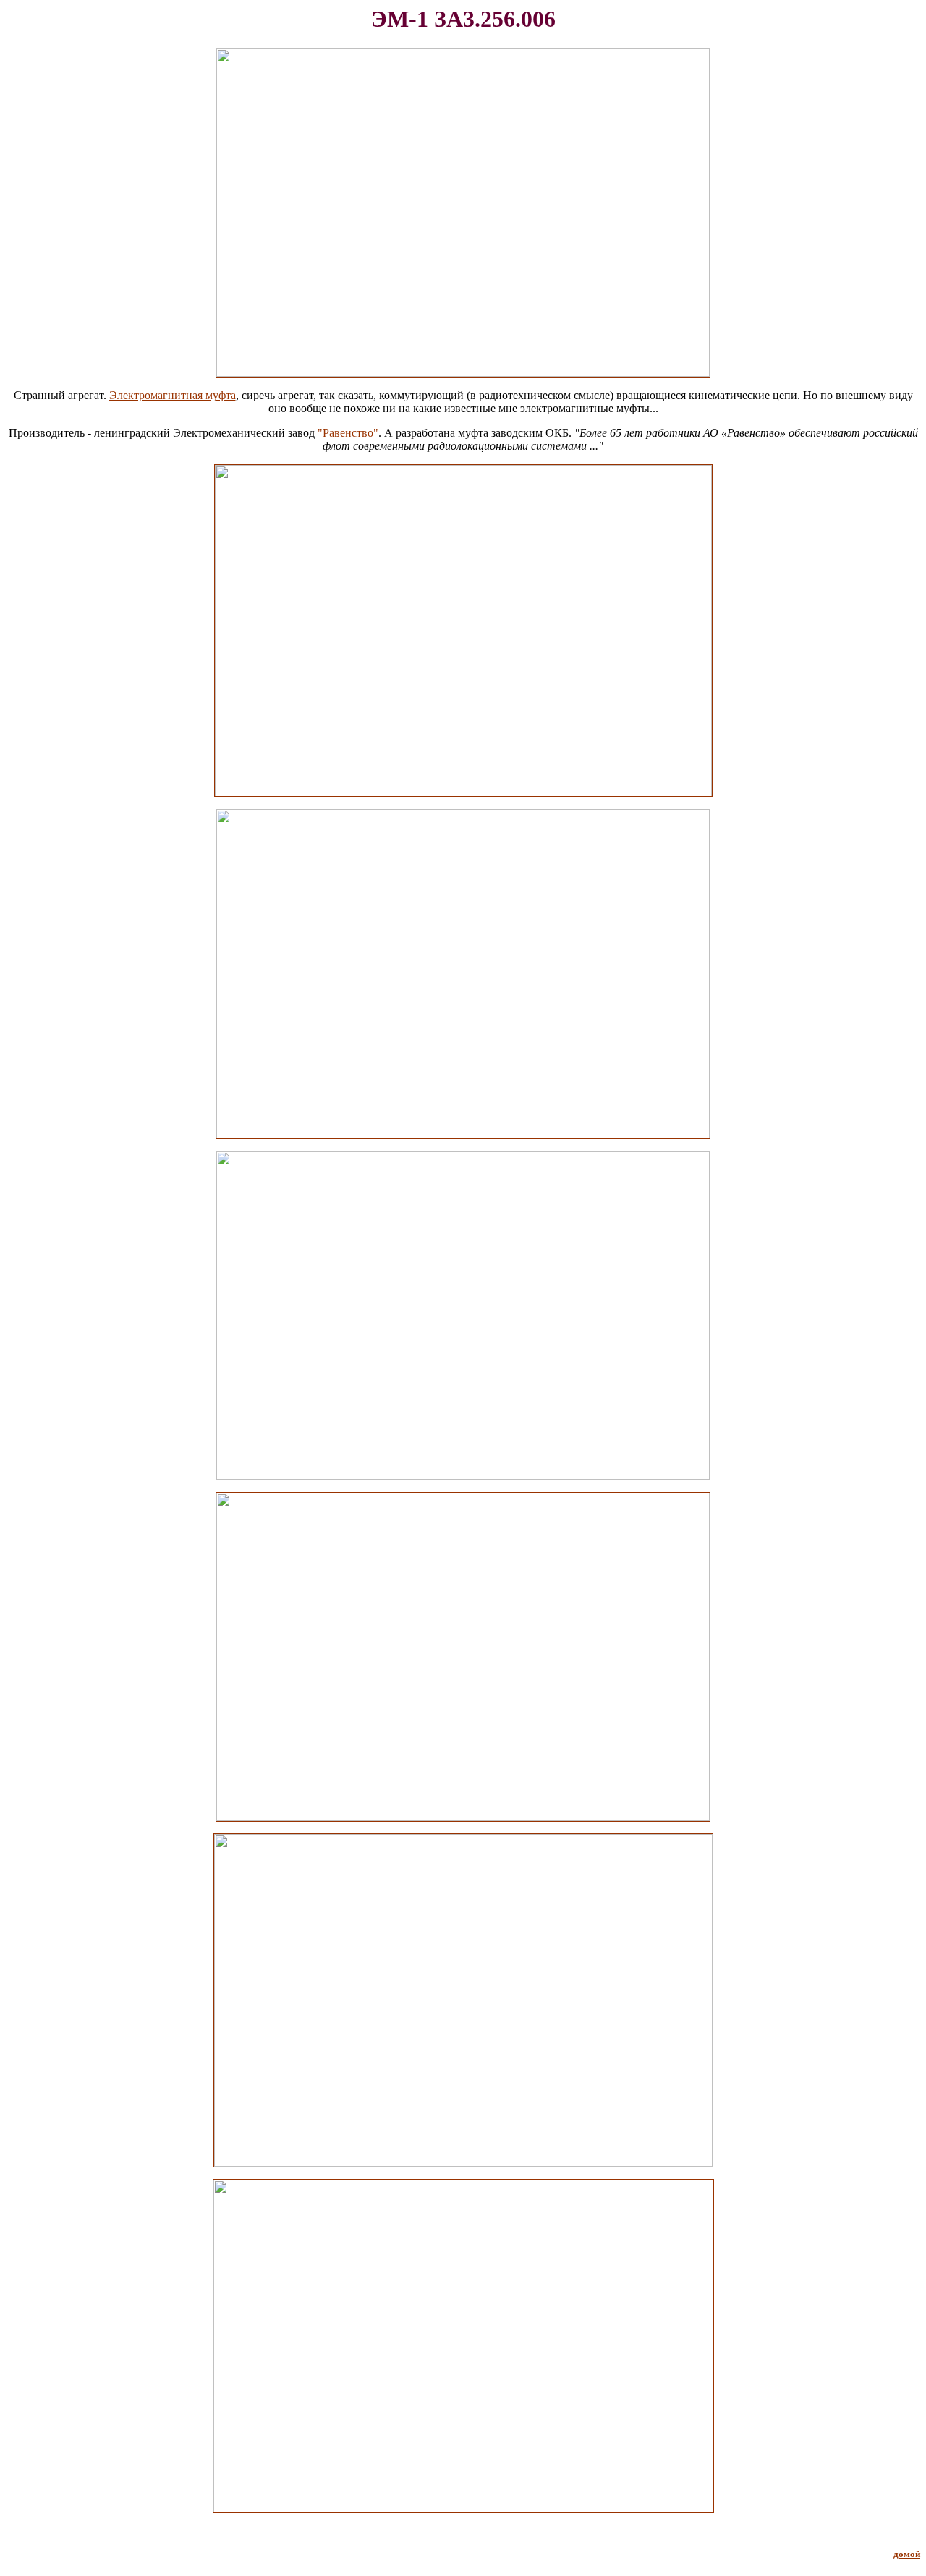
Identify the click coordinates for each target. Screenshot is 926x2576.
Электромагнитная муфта (173, 395)
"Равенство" (348, 433)
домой (907, 2554)
